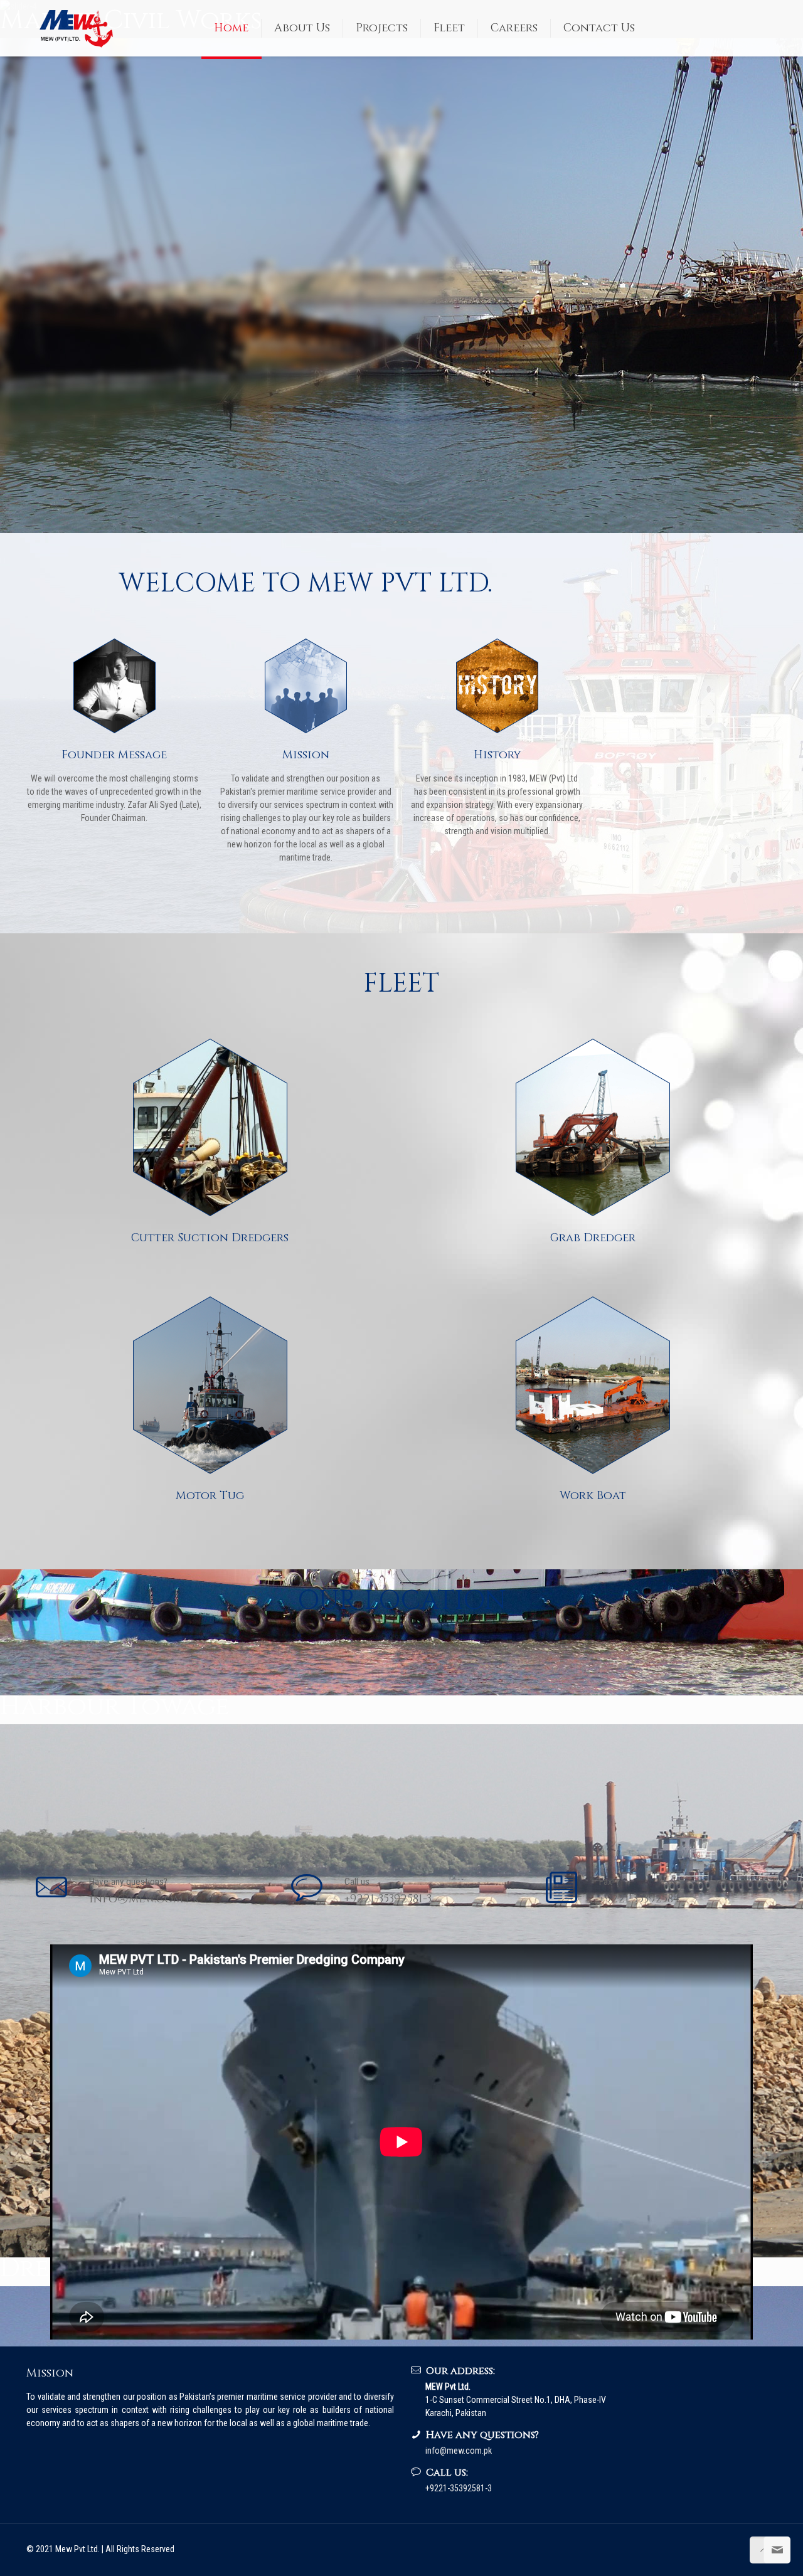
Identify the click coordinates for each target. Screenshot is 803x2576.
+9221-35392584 (639, 1899)
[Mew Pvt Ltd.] (80, 28)
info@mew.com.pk (144, 1899)
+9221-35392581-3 (388, 1899)
